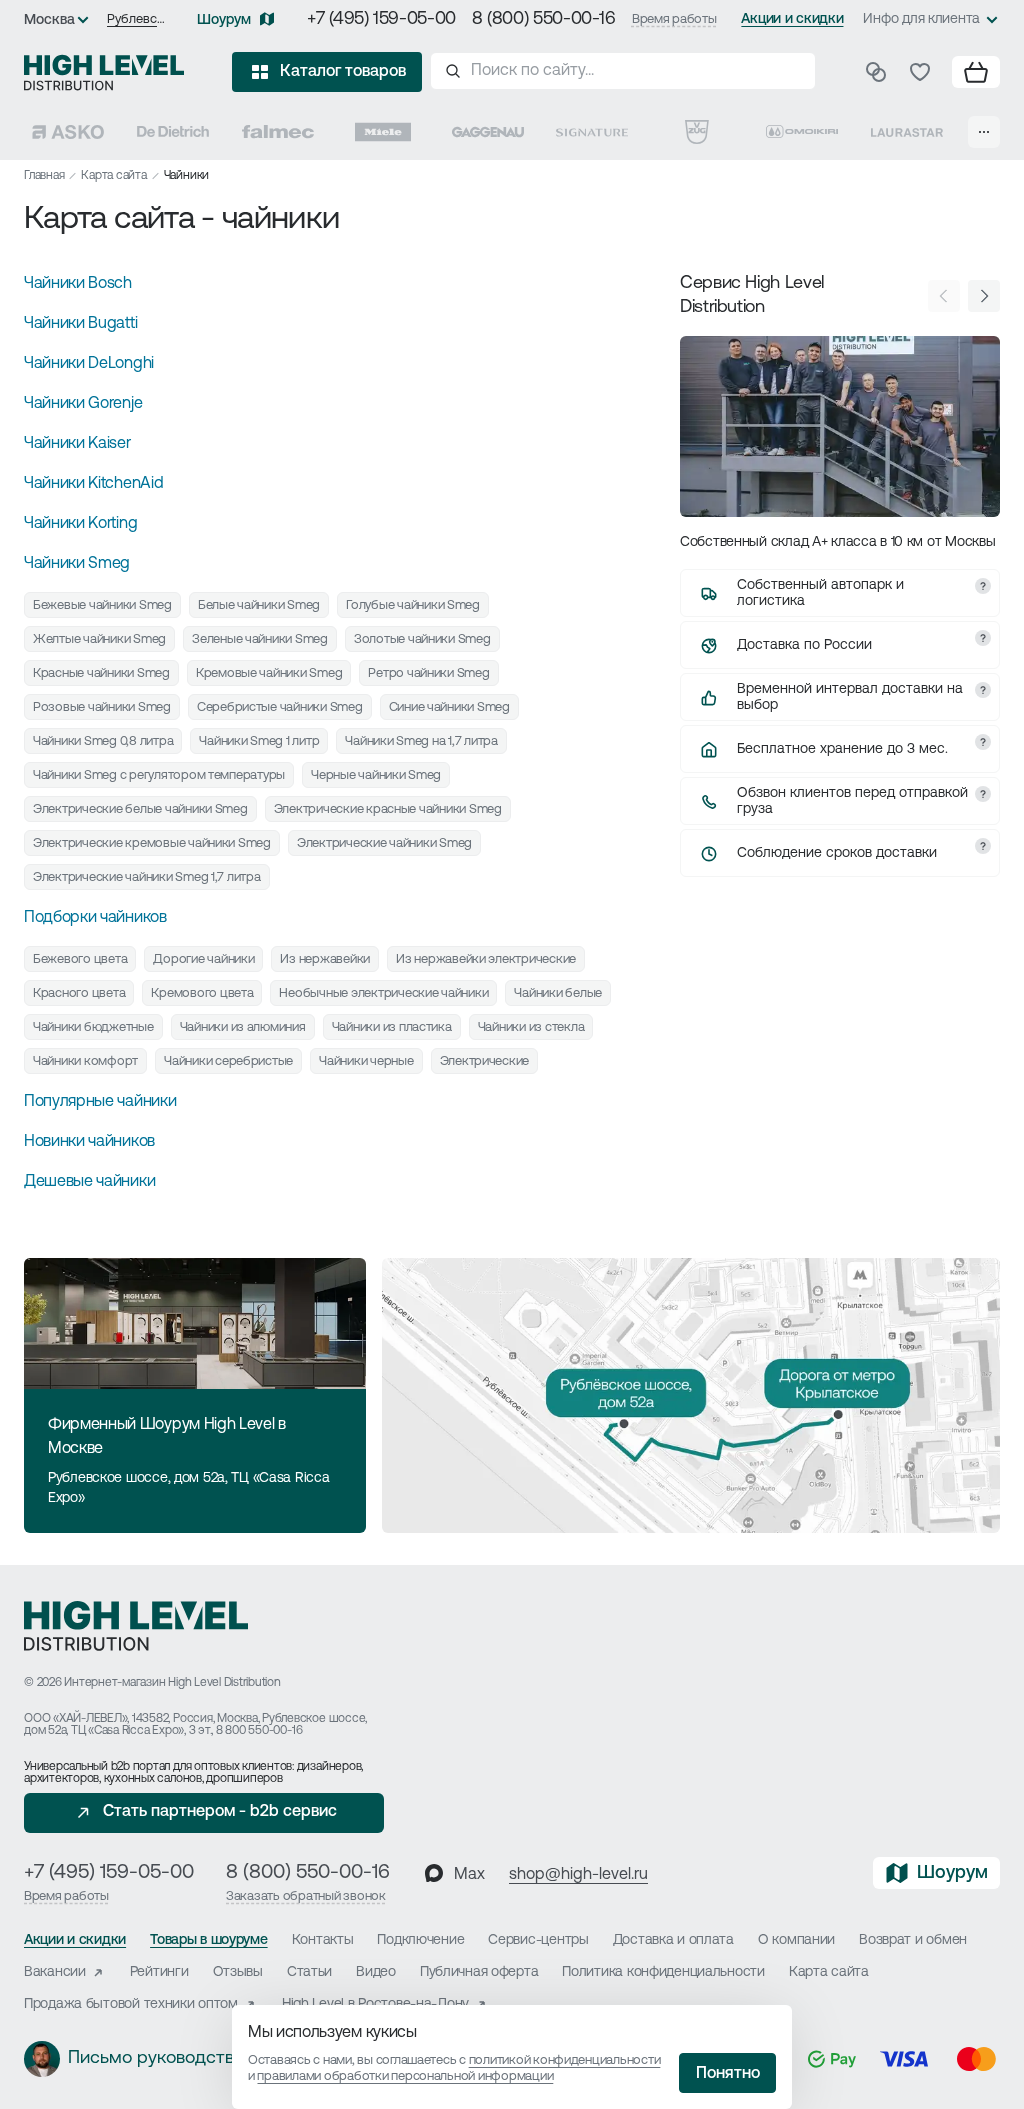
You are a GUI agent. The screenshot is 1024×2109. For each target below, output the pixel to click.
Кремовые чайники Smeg (269, 673)
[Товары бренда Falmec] (278, 132)
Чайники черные (366, 1061)
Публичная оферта (479, 1972)
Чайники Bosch (78, 284)
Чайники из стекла (531, 1027)
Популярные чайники (100, 1102)
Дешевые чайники (89, 1182)
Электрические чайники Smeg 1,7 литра (147, 877)
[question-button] (983, 586)
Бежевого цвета (80, 959)
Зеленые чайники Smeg (260, 639)
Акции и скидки (792, 19)
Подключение (420, 1940)
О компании (796, 1940)
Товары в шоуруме (209, 1940)
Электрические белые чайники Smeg (140, 809)
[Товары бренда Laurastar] (907, 132)
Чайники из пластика (392, 1027)
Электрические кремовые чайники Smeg (152, 843)
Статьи (309, 1972)
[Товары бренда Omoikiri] (802, 132)
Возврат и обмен (913, 1940)
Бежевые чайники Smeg (102, 605)
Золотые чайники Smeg (422, 639)
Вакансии (55, 1972)
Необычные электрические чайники (383, 993)
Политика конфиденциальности (663, 1972)
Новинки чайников (89, 1142)
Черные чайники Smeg (376, 775)
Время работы (674, 19)
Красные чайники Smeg (101, 673)
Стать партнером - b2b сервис (220, 1812)
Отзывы (238, 1972)
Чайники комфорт (85, 1061)
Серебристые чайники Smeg (280, 707)
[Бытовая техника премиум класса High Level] (104, 72)
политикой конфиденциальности (565, 2060)
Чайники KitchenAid (93, 484)
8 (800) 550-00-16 (544, 20)
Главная (44, 176)
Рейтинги (159, 1972)
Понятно (728, 2074)
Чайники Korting (80, 524)
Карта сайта (113, 176)
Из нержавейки (325, 959)
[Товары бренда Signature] (592, 132)
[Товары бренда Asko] (68, 132)
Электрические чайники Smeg (384, 843)
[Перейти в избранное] (920, 72)
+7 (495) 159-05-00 (381, 20)
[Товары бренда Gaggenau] (488, 132)
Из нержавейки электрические (486, 959)
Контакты (323, 1940)
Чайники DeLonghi (89, 364)
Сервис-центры (538, 1940)
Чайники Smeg (77, 564)
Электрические (485, 1061)
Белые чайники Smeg (259, 605)
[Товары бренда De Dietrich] (173, 132)
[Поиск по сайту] (623, 71)
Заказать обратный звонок (306, 1896)
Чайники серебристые (228, 1061)
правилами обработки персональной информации (405, 2076)
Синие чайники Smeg (449, 707)
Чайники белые (558, 993)
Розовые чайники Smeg (102, 707)
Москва (49, 20)
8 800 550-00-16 (259, 1731)
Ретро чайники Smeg (428, 673)
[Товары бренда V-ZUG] (697, 132)
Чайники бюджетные (93, 1027)
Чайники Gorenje (83, 404)
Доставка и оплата (673, 1940)
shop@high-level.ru (578, 1875)
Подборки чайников (95, 918)
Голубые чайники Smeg (413, 605)
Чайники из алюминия (243, 1027)
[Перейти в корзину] (976, 72)
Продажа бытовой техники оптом (131, 2004)
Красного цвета (79, 993)
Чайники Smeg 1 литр (259, 741)
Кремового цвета (202, 993)
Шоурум (224, 20)
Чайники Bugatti (80, 324)
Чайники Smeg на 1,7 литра (421, 741)
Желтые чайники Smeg (99, 639)
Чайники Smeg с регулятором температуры (159, 775)
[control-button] (984, 296)
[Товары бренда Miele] (383, 132)
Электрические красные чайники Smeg (388, 809)
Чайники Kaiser (77, 444)
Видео (376, 1972)
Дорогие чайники (203, 959)
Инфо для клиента (921, 19)
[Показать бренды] (984, 132)
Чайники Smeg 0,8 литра (103, 741)
